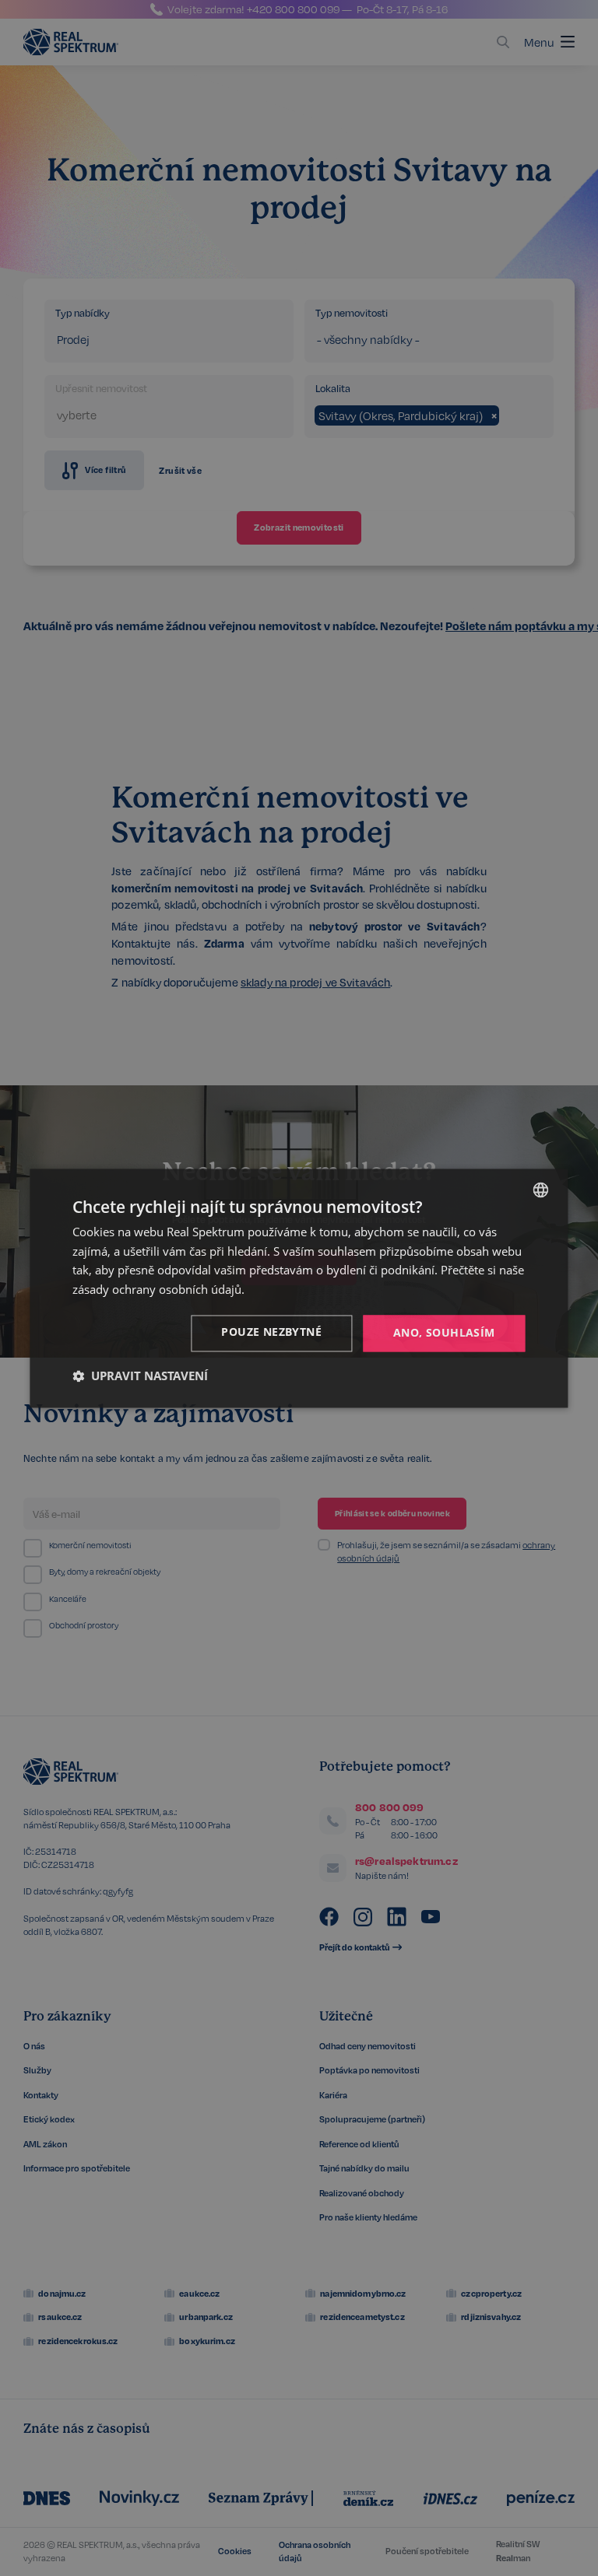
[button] (140, 1376)
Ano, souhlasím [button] (444, 1332)
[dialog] (299, 1288)
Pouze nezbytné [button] (271, 1332)
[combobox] (541, 1190)
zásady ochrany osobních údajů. (158, 1290)
